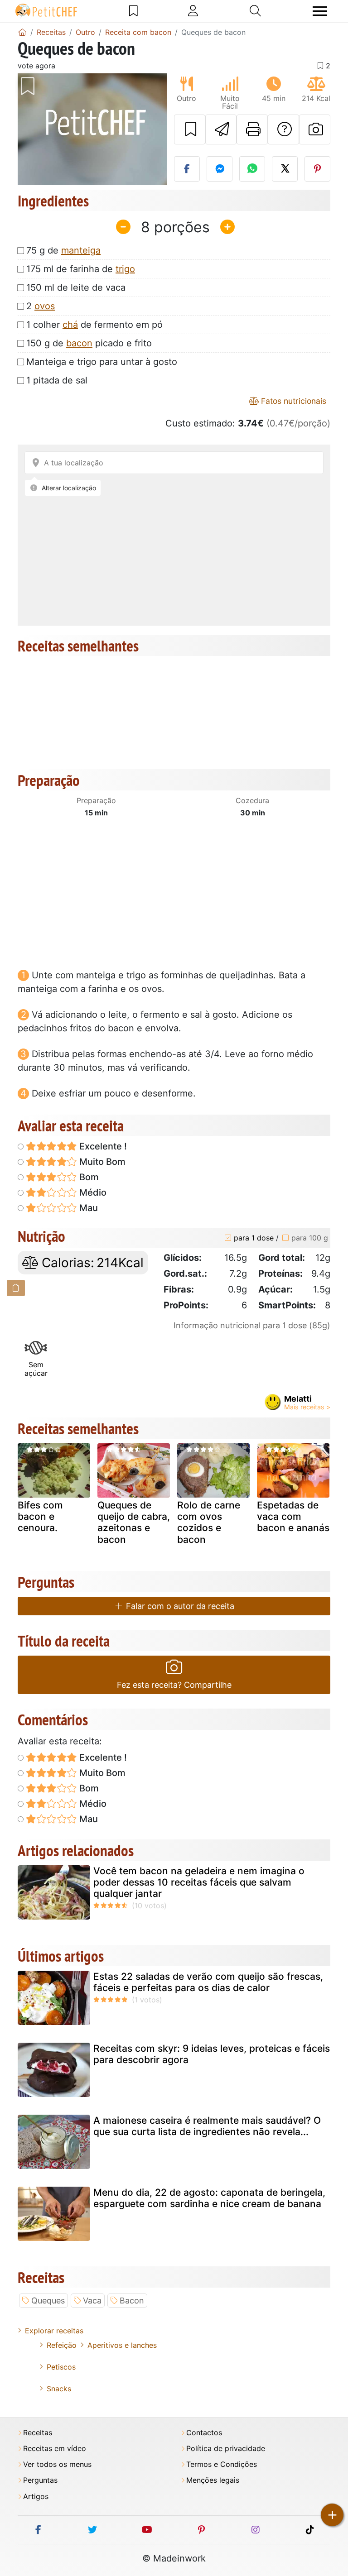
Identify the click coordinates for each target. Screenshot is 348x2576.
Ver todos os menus (57, 2464)
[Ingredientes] (16, 1288)
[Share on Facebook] (187, 169)
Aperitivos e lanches (122, 2345)
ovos (45, 306)
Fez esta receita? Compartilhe (174, 1685)
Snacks (59, 2389)
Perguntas (40, 2480)
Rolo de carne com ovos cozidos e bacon (209, 1522)
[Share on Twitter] (285, 169)
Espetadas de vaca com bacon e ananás (293, 1516)
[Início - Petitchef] (22, 32)
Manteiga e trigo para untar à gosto (102, 362)
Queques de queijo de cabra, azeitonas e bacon (134, 1522)
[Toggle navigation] (320, 11)
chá (70, 325)
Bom (88, 1177)
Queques (48, 2301)
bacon (79, 343)
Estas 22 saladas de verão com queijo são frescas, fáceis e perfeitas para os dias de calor (208, 1982)
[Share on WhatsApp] (252, 169)
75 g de (63, 250)
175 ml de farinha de (81, 269)
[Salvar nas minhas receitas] (190, 129)
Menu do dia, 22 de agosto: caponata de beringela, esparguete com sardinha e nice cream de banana (209, 2198)
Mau (87, 1208)
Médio (92, 1192)
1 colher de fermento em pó (94, 325)
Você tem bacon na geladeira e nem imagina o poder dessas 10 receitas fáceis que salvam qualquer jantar (199, 1882)
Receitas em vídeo (55, 2449)
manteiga (81, 250)
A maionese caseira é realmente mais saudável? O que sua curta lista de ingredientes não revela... (207, 2126)
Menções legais (213, 2480)
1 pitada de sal (57, 380)
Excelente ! (102, 1146)
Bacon (132, 2301)
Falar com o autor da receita (179, 1606)
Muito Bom (101, 1162)
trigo (125, 269)
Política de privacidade (226, 2449)
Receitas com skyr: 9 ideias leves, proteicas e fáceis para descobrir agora (212, 2054)
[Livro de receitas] (133, 11)
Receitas (38, 2433)
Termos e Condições (222, 2464)
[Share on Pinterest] (317, 169)
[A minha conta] (193, 11)
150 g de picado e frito (89, 343)
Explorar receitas (54, 2331)
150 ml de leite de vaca (76, 287)
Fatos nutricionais (292, 401)
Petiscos (61, 2367)
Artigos (36, 2497)
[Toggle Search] (255, 11)
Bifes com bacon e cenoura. (40, 1516)
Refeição (62, 2345)
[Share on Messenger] (220, 169)
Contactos (204, 2433)
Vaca (92, 2301)
